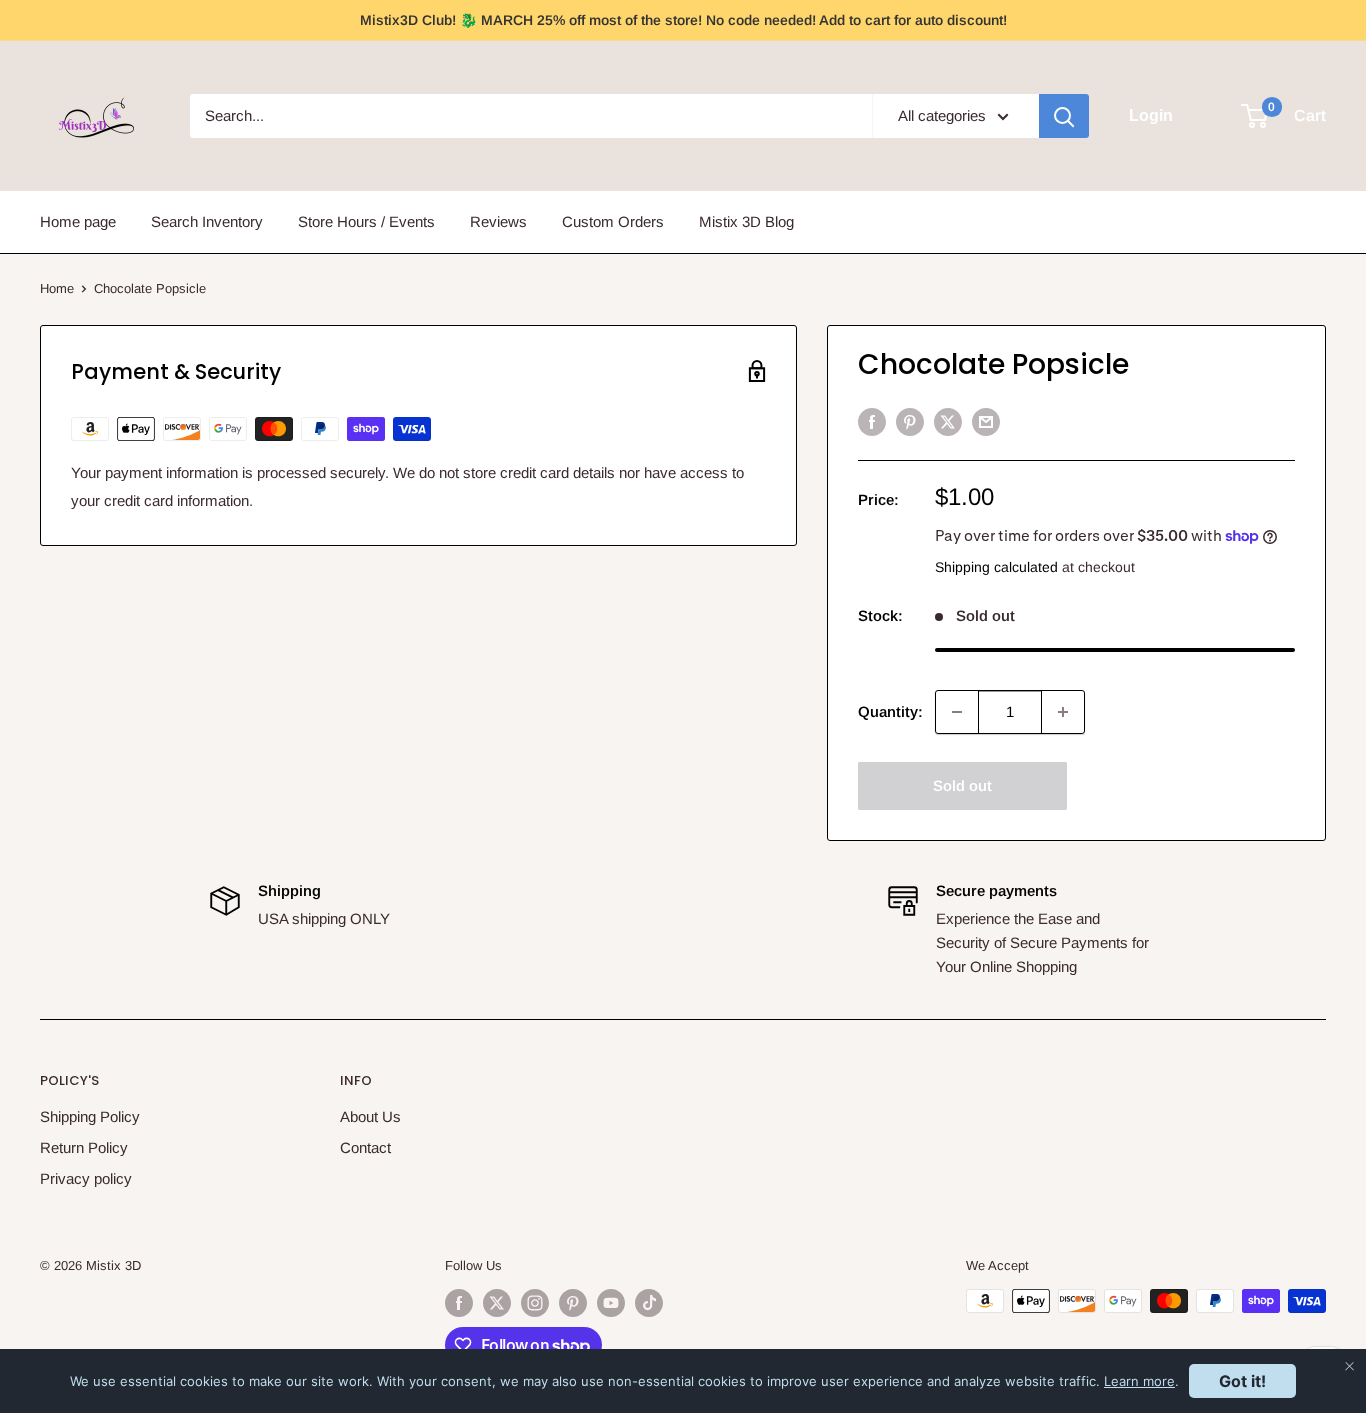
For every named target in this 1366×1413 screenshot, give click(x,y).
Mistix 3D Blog (746, 221)
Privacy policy (86, 1178)
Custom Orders (613, 221)
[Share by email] (986, 421)
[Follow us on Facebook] (459, 1303)
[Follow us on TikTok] (649, 1303)
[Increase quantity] (1063, 712)
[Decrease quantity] (957, 712)
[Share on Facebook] (872, 421)
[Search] (1064, 116)
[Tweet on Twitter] (948, 421)
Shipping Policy (90, 1116)
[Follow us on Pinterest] (573, 1303)
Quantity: (890, 711)
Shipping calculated (996, 567)
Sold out (962, 785)
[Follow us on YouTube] (611, 1303)
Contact (365, 1147)
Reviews (498, 221)
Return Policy (84, 1147)
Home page (78, 221)
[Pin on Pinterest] (910, 421)
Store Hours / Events (366, 221)
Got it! (1242, 1381)
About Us (370, 1116)
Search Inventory (207, 221)
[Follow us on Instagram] (535, 1303)
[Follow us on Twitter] (497, 1303)
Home (57, 288)
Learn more (1139, 1381)
